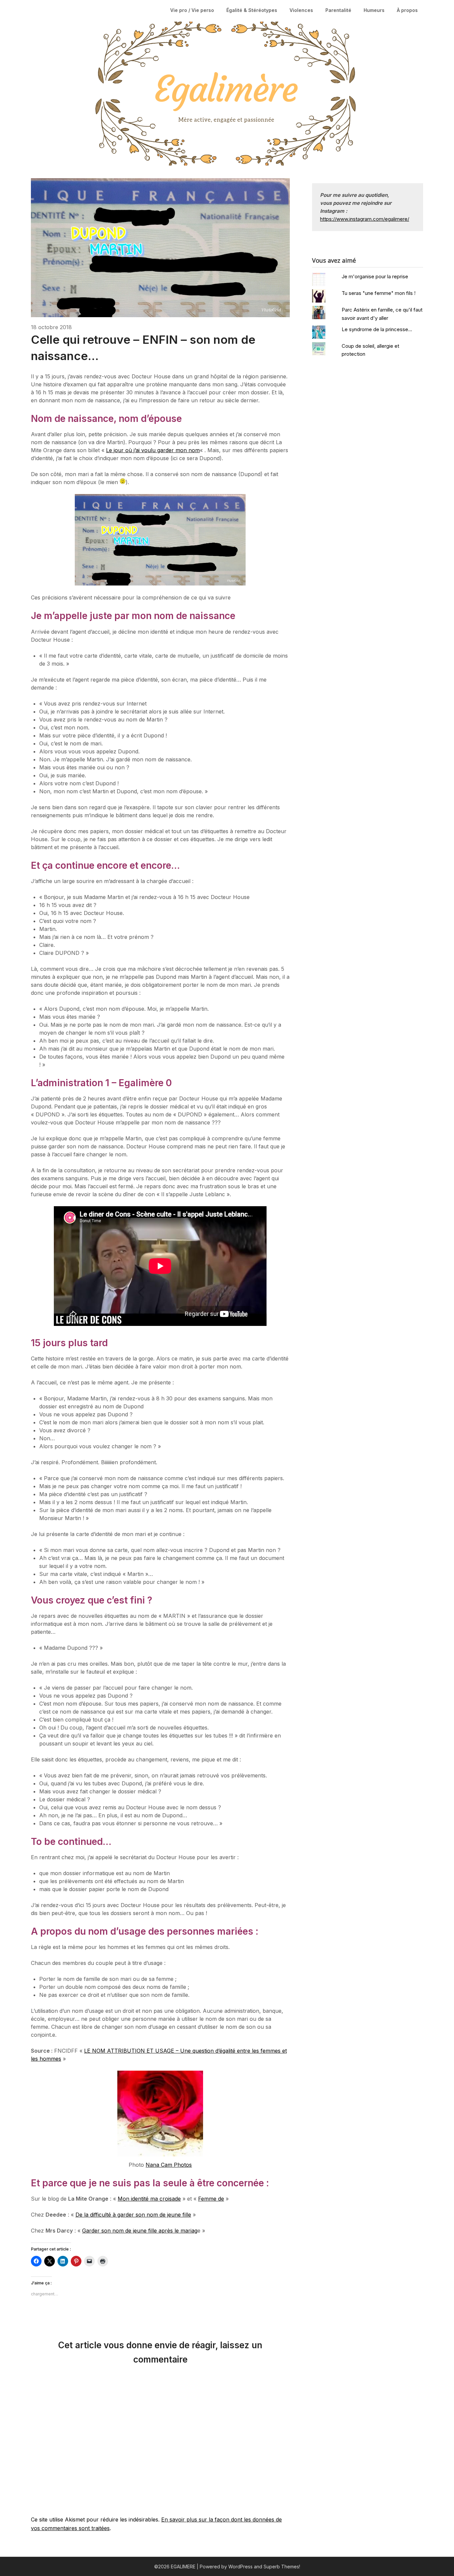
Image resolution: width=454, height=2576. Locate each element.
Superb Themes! (282, 2567)
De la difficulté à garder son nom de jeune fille (133, 2215)
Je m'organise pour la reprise (375, 276)
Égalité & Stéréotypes (252, 10)
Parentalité (338, 10)
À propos (407, 10)
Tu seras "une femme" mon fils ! (379, 293)
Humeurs (374, 10)
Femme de (211, 2199)
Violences (301, 10)
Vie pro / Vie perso (192, 10)
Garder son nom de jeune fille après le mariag (140, 2231)
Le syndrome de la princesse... (377, 329)
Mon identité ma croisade (149, 2199)
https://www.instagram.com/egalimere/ (365, 219)
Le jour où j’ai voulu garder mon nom (153, 450)
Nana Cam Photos (169, 2165)
